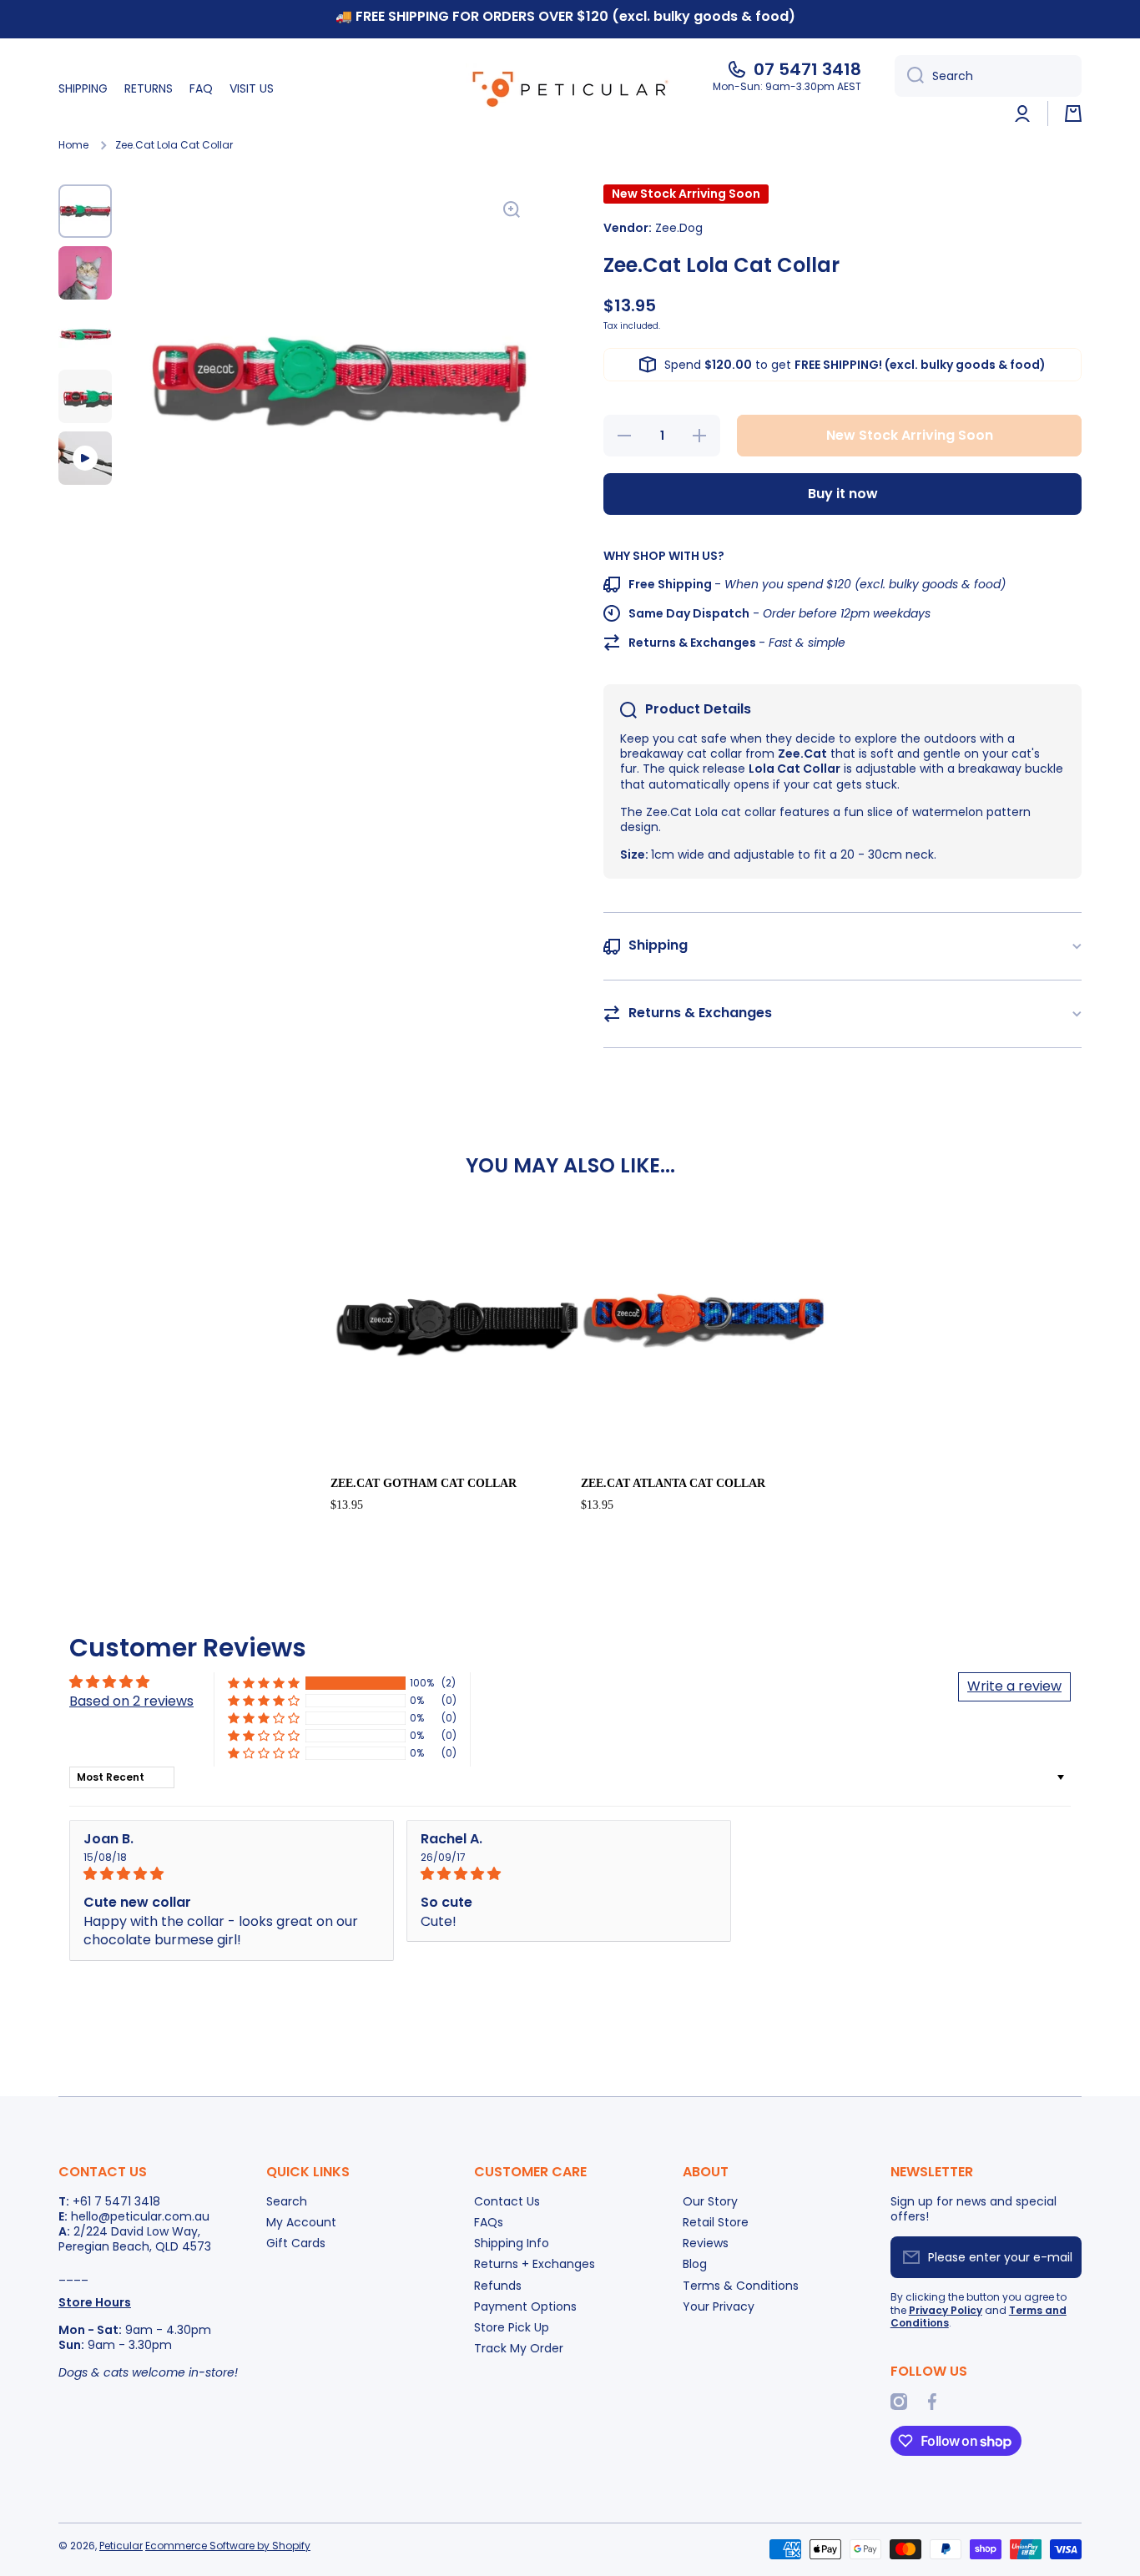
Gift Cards (296, 2243)
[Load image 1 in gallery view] (85, 211)
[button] (1073, 113)
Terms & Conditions (741, 2285)
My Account (301, 2222)
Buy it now (843, 494)
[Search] (909, 76)
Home (73, 145)
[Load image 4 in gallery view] (85, 396)
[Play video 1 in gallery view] (85, 458)
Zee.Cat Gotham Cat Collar (424, 1483)
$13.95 (347, 1505)
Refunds (498, 2285)
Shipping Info (512, 2243)
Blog (695, 2263)
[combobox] (988, 76)
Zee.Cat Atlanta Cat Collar (673, 1483)
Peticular (121, 2546)
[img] (232, 1874)
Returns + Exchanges (535, 2263)
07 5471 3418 (807, 69)
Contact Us (507, 2201)
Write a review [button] (1014, 1686)
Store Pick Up (512, 2327)
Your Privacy (719, 2306)
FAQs (489, 2222)
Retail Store (716, 2222)
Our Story (710, 2201)
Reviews (706, 2243)
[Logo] (570, 88)
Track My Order (519, 2348)
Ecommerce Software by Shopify (228, 2546)
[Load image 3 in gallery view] (85, 335)
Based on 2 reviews (131, 1701)
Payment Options (525, 2306)
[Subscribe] (1061, 2257)
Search (287, 2201)
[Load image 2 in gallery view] (85, 273)
